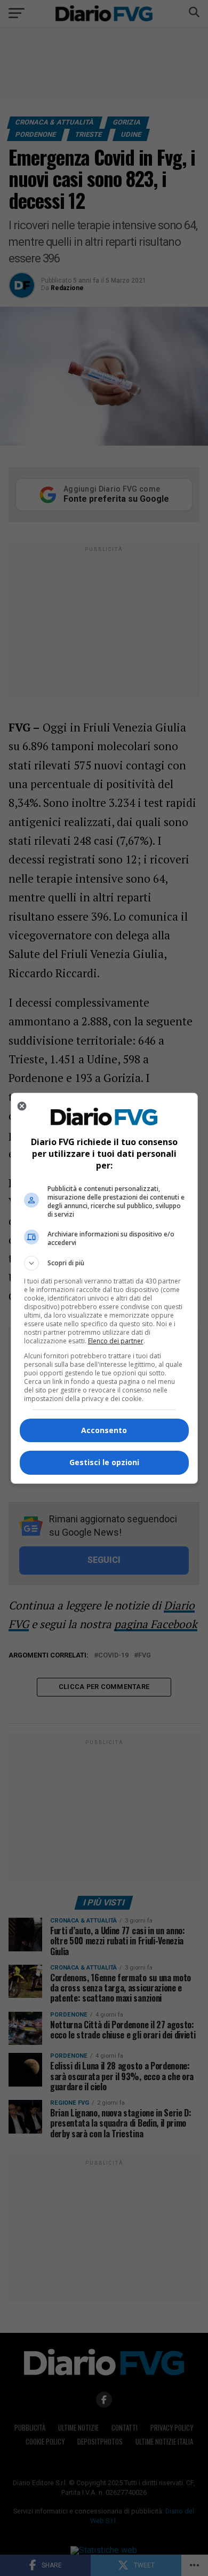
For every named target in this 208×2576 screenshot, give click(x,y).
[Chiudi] (22, 1106)
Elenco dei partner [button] (116, 1341)
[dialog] (104, 1288)
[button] (104, 1263)
